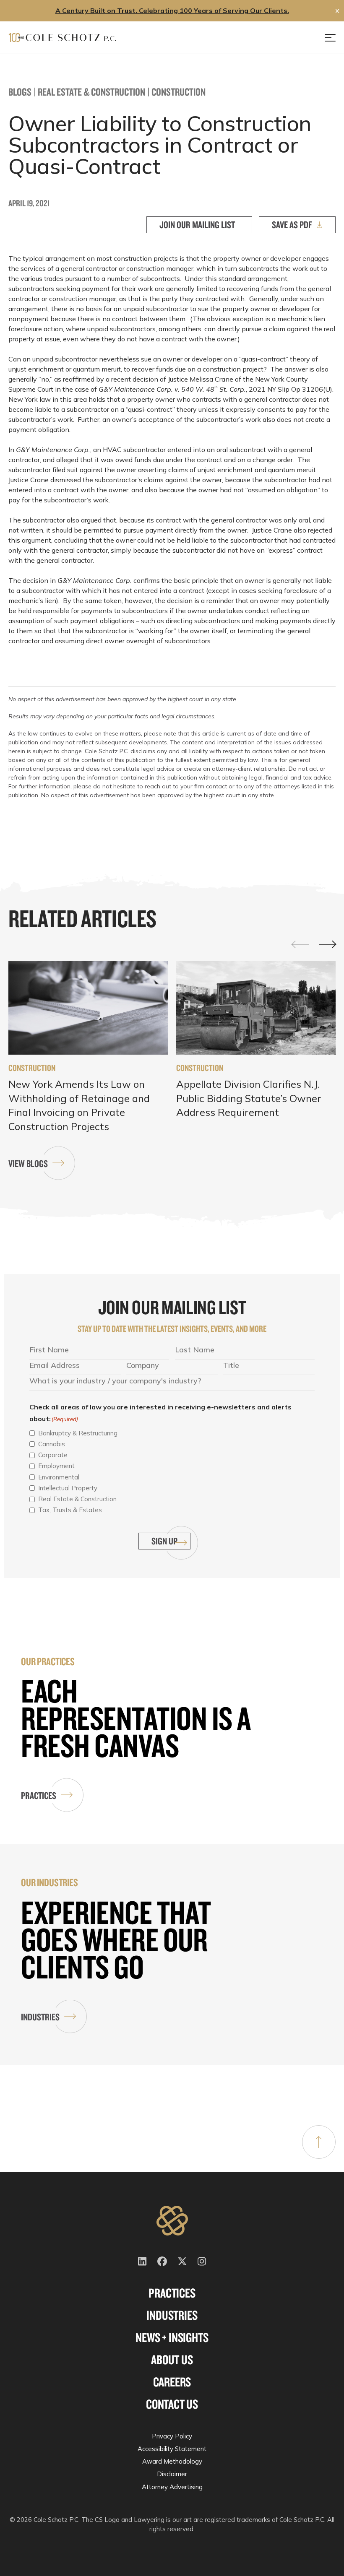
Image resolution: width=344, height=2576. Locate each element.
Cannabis (52, 1444)
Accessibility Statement (172, 2449)
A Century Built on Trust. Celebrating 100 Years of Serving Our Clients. (172, 10)
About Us (172, 2360)
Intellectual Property (68, 1488)
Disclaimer (172, 2474)
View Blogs (28, 1163)
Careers (172, 2382)
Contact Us (172, 2404)
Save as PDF (292, 225)
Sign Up (164, 1541)
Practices (39, 1795)
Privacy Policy (172, 2436)
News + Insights (172, 2337)
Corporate (53, 1455)
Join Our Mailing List (197, 225)
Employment (56, 1466)
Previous (300, 944)
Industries (40, 2017)
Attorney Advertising (172, 2487)
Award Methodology (172, 2461)
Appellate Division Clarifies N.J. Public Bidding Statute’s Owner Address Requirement (249, 1098)
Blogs (20, 92)
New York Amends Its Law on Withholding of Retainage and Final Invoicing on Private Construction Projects (79, 1105)
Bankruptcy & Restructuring (78, 1433)
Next (327, 945)
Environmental (59, 1477)
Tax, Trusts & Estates (70, 1510)
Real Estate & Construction (91, 92)
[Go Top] (319, 2142)
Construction (179, 92)
